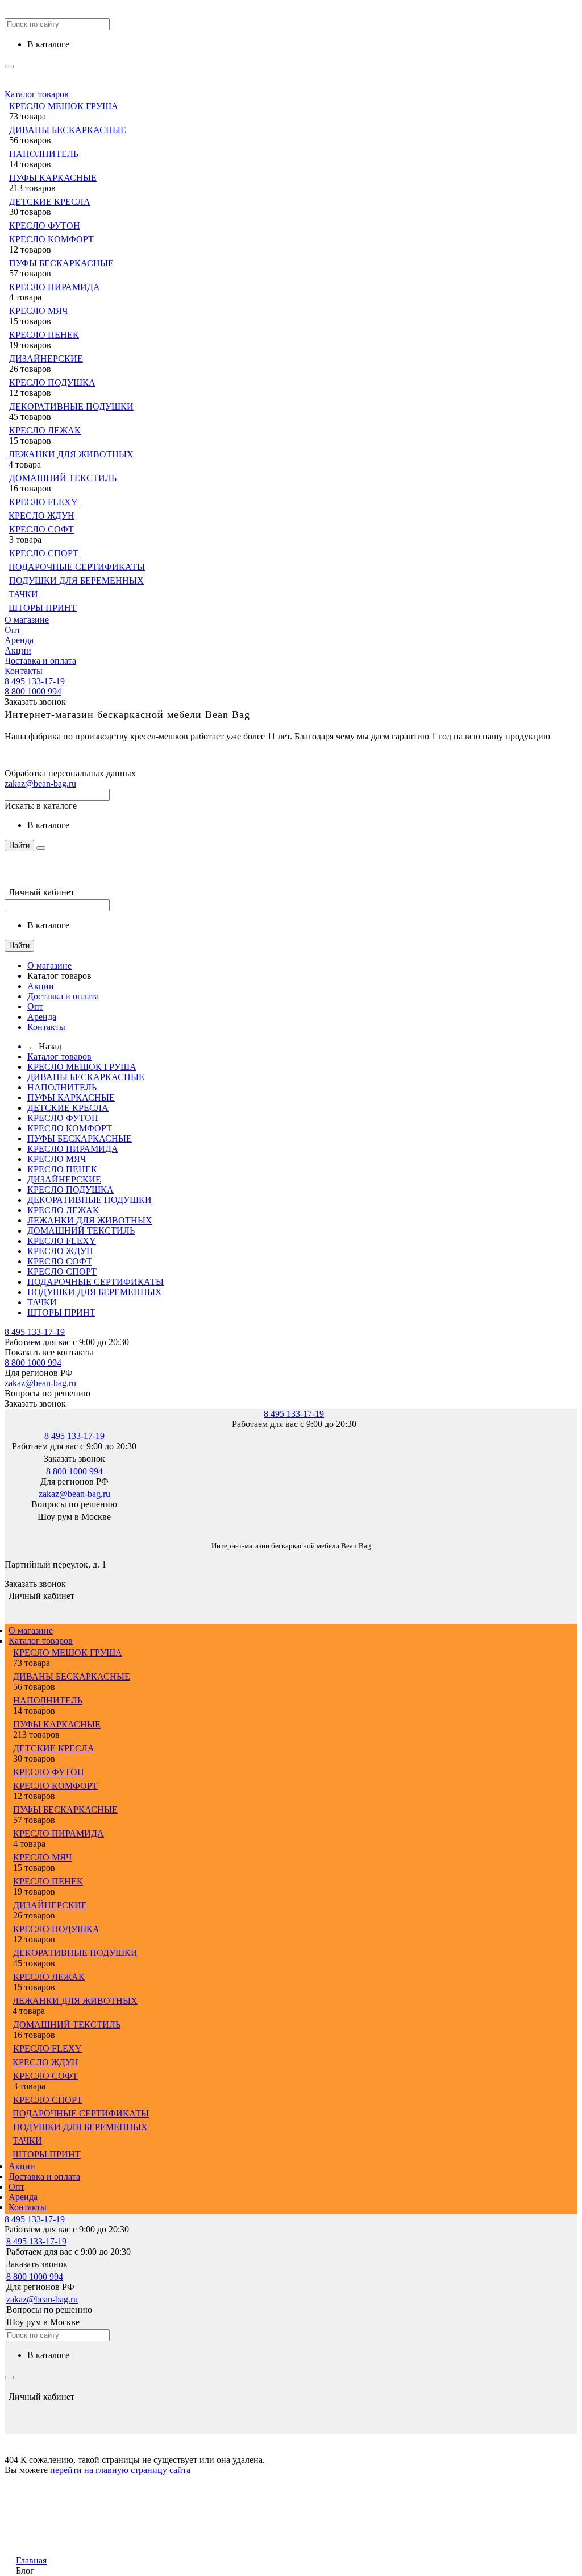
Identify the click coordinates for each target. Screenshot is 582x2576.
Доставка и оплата (40, 661)
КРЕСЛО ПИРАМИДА (55, 287)
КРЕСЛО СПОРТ (44, 553)
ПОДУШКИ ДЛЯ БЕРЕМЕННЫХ (76, 580)
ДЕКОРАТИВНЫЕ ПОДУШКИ (71, 406)
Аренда (19, 640)
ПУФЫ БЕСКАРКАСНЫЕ (61, 263)
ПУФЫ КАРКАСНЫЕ (53, 178)
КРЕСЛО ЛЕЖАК (45, 430)
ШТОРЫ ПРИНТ (43, 608)
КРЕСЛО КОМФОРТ (51, 239)
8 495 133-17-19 (35, 681)
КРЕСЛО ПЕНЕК (44, 335)
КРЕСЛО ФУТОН (45, 226)
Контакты (24, 671)
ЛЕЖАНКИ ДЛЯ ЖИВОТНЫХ (71, 454)
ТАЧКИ (23, 594)
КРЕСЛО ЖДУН (41, 516)
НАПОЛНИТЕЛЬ (44, 154)
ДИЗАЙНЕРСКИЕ (46, 359)
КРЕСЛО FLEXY (43, 502)
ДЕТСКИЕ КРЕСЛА (50, 202)
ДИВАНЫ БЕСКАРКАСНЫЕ (68, 130)
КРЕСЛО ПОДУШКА (52, 383)
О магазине (27, 620)
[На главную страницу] (5, 1529)
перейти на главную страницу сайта (120, 2470)
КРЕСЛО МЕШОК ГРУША (64, 106)
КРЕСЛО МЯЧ (38, 311)
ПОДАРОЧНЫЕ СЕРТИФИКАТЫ (77, 567)
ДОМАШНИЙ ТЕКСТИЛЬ (63, 478)
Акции (18, 650)
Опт (13, 630)
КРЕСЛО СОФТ (41, 529)
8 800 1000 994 (33, 691)
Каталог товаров (37, 94)
